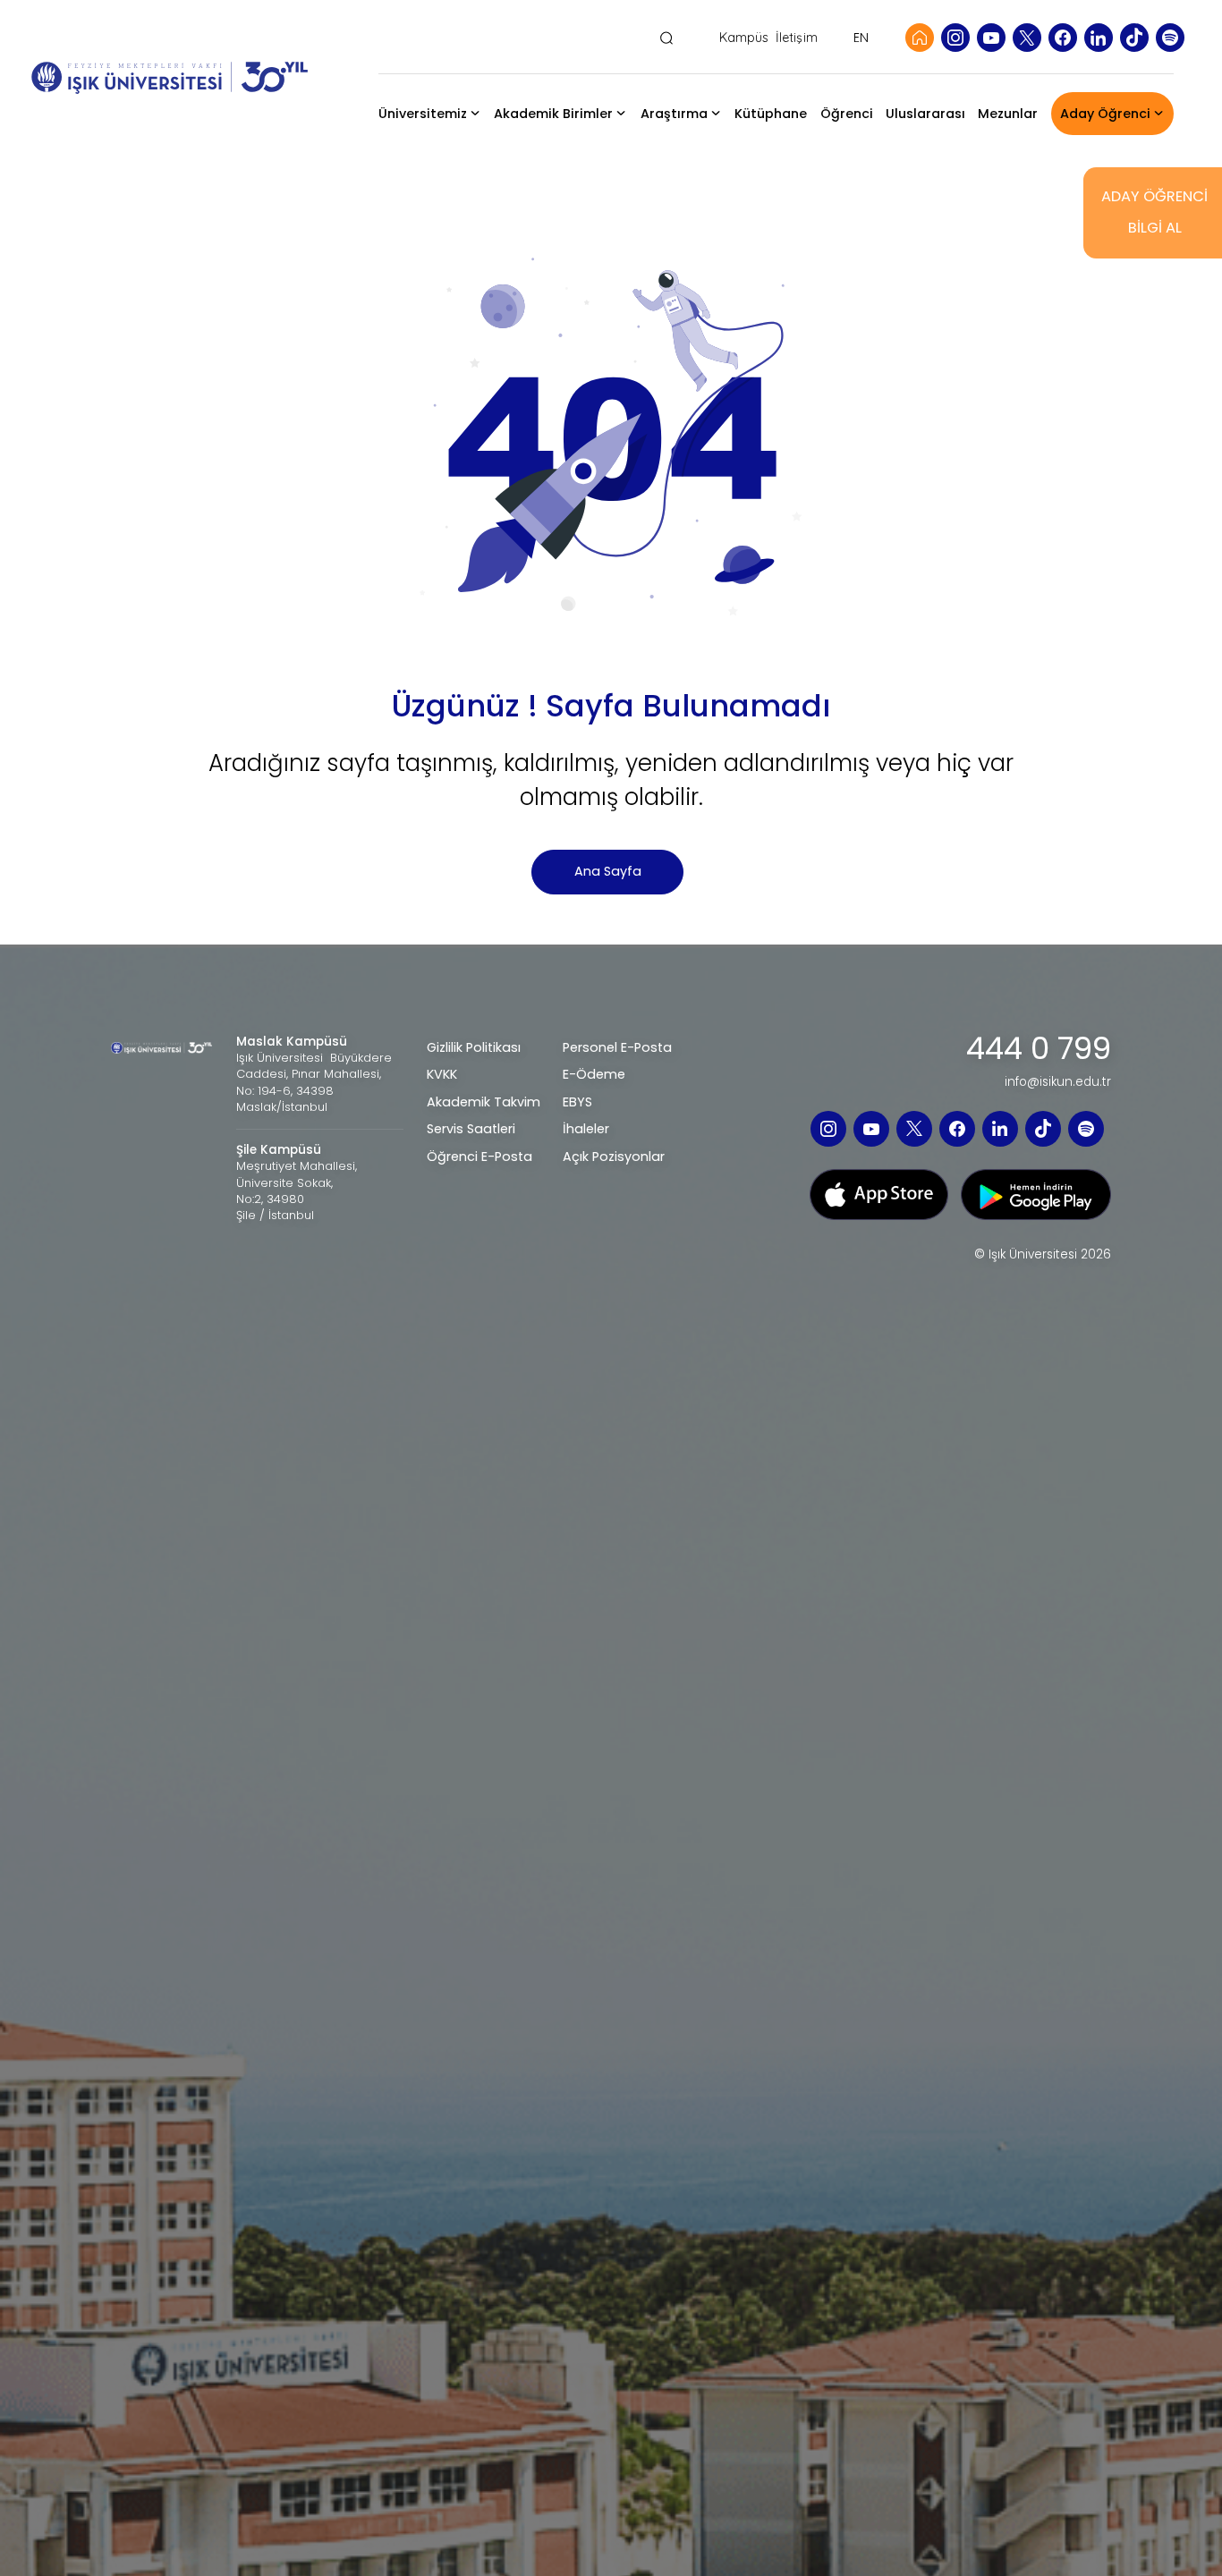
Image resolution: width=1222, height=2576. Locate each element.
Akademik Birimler (553, 114)
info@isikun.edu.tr (1058, 1082)
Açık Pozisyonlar (614, 1157)
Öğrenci (847, 114)
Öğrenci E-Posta (479, 1157)
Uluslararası (925, 114)
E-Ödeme (594, 1074)
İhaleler (586, 1129)
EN (861, 38)
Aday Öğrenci (1105, 114)
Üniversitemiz (423, 114)
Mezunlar (1008, 114)
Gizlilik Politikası (474, 1047)
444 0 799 (1039, 1049)
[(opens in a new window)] (955, 38)
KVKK (442, 1074)
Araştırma (674, 114)
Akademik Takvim (484, 1102)
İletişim (797, 38)
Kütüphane (771, 114)
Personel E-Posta (617, 1047)
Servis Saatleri (471, 1129)
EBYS (577, 1102)
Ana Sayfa (608, 871)
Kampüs (744, 38)
